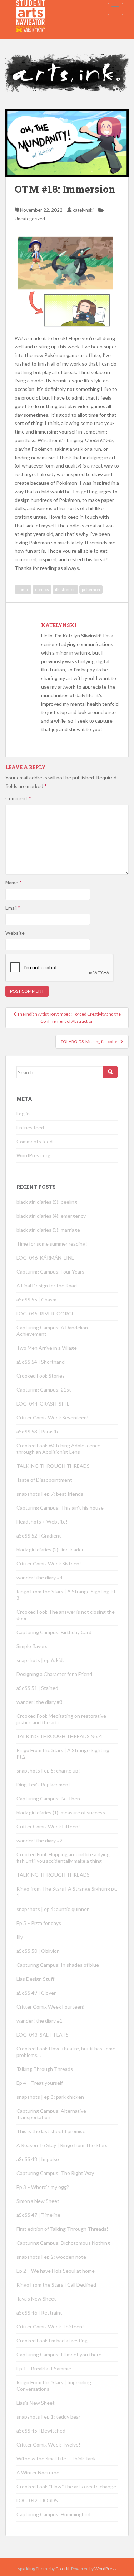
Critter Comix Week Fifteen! (48, 1826)
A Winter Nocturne (38, 2472)
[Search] (110, 1072)
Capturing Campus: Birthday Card (54, 1632)
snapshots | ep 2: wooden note (51, 2257)
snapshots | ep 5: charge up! (48, 1771)
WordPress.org (33, 1155)
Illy (20, 1937)
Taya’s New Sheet (36, 2299)
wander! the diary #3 (39, 1702)
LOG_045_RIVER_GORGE (46, 1313)
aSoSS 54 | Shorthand (41, 1362)
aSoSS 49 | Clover (36, 1993)
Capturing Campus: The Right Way (55, 2173)
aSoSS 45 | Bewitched (41, 2431)
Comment (18, 798)
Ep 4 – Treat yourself (40, 2083)
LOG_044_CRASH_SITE (43, 1404)
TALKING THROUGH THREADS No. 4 (59, 1736)
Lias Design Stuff (35, 1979)
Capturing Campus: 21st (44, 1390)
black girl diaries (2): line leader (50, 1549)
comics (42, 589)
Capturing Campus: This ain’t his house (60, 1508)
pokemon (91, 589)
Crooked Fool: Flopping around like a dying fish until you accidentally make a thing (63, 1858)
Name (14, 882)
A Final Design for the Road (47, 1285)
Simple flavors (32, 1646)
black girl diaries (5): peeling (47, 1202)
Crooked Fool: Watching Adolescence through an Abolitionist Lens (58, 1449)
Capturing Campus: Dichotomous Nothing (63, 2243)
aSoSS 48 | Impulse (38, 2159)
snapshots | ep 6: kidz (41, 1660)
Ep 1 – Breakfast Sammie (44, 2368)
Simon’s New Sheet (38, 2201)
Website (15, 933)
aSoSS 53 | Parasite (38, 1431)
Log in (23, 1113)
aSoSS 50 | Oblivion (38, 1951)
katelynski (83, 210)
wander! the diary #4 (39, 1577)
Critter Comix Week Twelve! (48, 2445)
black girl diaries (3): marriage (48, 1230)
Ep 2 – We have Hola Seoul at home (56, 2271)
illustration (65, 589)
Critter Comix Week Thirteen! (50, 2326)
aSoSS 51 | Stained (37, 1688)
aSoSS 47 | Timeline (38, 2215)
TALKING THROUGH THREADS (53, 1466)
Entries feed (30, 1127)
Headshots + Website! (42, 1522)
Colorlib (63, 2569)
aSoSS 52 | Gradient (39, 1536)
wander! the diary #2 (39, 1840)
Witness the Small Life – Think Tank (56, 2458)
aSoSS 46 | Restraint (39, 2313)
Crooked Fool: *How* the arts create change (66, 2486)
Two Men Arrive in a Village (47, 1348)
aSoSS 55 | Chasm (36, 1299)
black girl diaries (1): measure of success (61, 1812)
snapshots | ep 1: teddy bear (48, 2417)
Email (13, 908)
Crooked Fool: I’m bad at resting (52, 2340)
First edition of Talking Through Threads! (62, 2229)
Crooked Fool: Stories (41, 1376)
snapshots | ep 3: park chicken (50, 2097)
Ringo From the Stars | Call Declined (56, 2285)
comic (23, 589)
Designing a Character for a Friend (54, 1674)
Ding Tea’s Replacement (43, 1785)
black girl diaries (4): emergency (51, 1216)
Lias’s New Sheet (36, 2403)
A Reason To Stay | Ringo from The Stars (62, 2145)
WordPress (105, 2569)
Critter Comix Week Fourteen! (51, 2007)
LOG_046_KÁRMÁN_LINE (45, 1258)
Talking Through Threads (45, 2069)
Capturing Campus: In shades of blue (58, 1965)
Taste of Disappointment (44, 1480)
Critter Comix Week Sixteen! (49, 1563)
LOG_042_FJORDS (37, 2500)
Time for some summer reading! (52, 1244)
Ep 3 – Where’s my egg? (43, 2187)
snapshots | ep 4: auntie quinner (53, 1909)
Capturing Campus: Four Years (50, 1272)
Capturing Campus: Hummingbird (53, 2514)
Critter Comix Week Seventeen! (53, 1417)
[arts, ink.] (31, 9)
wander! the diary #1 (39, 2021)
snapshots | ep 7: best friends (50, 1494)
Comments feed (34, 1141)
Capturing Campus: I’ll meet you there (59, 2354)
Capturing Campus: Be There (49, 1798)
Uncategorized (30, 219)
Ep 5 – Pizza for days (39, 1923)
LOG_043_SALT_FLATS (43, 2035)
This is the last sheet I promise (51, 2131)
